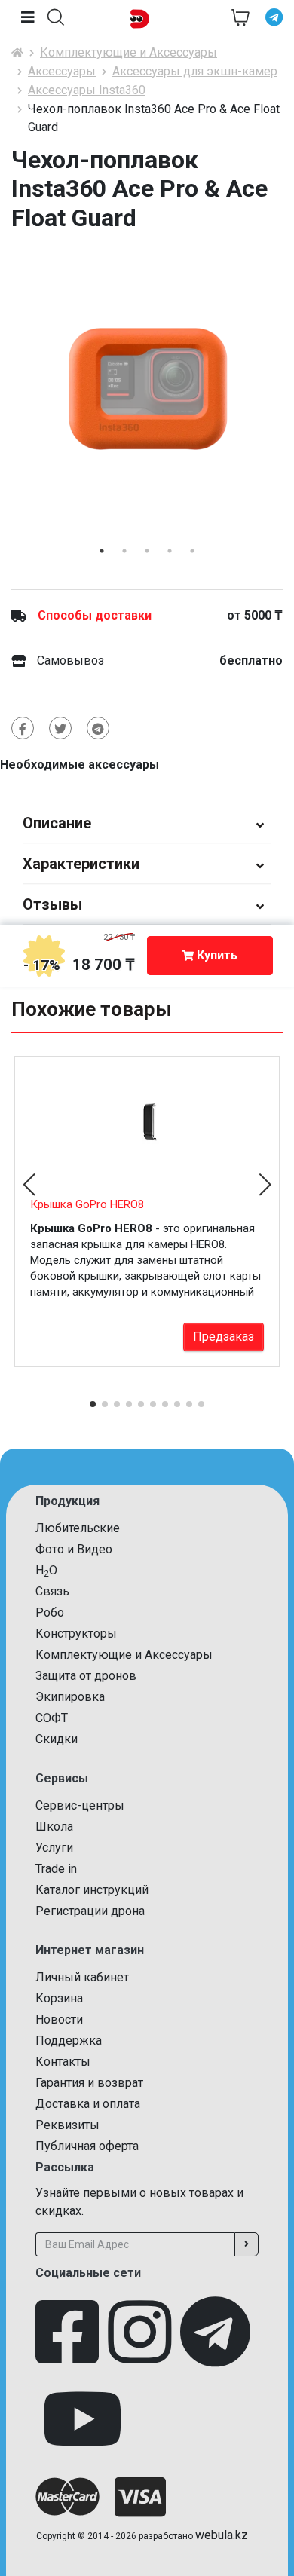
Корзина (59, 1998)
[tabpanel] (147, 389)
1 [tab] (102, 551)
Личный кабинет (82, 1977)
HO (46, 1571)
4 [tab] (170, 551)
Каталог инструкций (92, 1890)
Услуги (54, 1848)
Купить (216, 955)
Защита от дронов (86, 1676)
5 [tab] (192, 551)
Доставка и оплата (88, 2104)
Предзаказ (224, 1337)
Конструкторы (76, 1634)
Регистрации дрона (90, 1911)
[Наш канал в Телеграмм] (215, 2339)
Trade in (56, 1869)
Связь (52, 1591)
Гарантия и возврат (89, 2083)
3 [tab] (147, 551)
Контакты (63, 2062)
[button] (56, 17)
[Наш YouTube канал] (82, 2427)
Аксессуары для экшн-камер (195, 71)
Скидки (57, 1739)
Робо (50, 1612)
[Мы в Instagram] (139, 2339)
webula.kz (222, 2535)
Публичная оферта (87, 2146)
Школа (54, 1826)
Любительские (78, 1528)
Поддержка (69, 2041)
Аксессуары (62, 71)
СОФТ (52, 1718)
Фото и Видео (74, 1549)
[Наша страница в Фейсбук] (67, 2339)
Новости (59, 2019)
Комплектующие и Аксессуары (129, 52)
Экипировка (70, 1697)
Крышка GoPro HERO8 (87, 1204)
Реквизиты (67, 2125)
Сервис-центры (80, 1805)
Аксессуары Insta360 (87, 90)
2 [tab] (124, 551)
